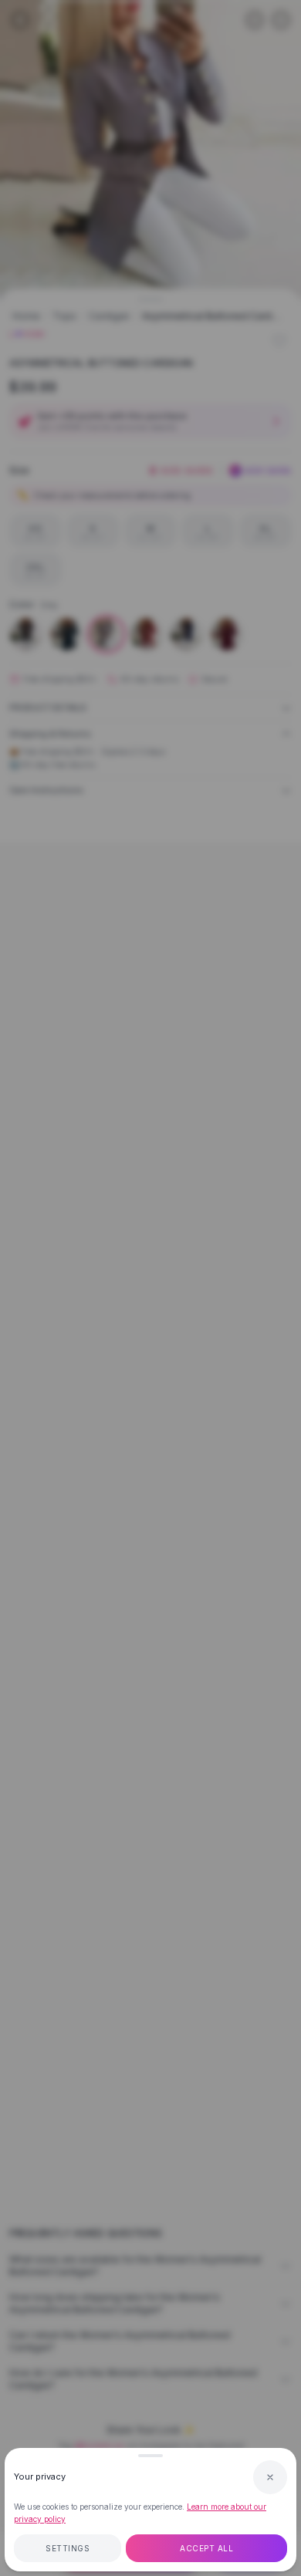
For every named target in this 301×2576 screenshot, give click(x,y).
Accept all (206, 2548)
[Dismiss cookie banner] (270, 2477)
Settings (68, 2548)
